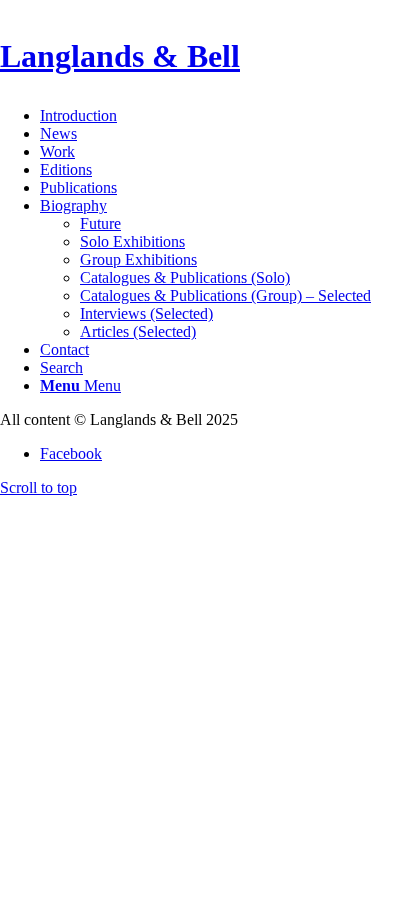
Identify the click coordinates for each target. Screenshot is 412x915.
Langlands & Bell (120, 56)
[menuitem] (226, 116)
